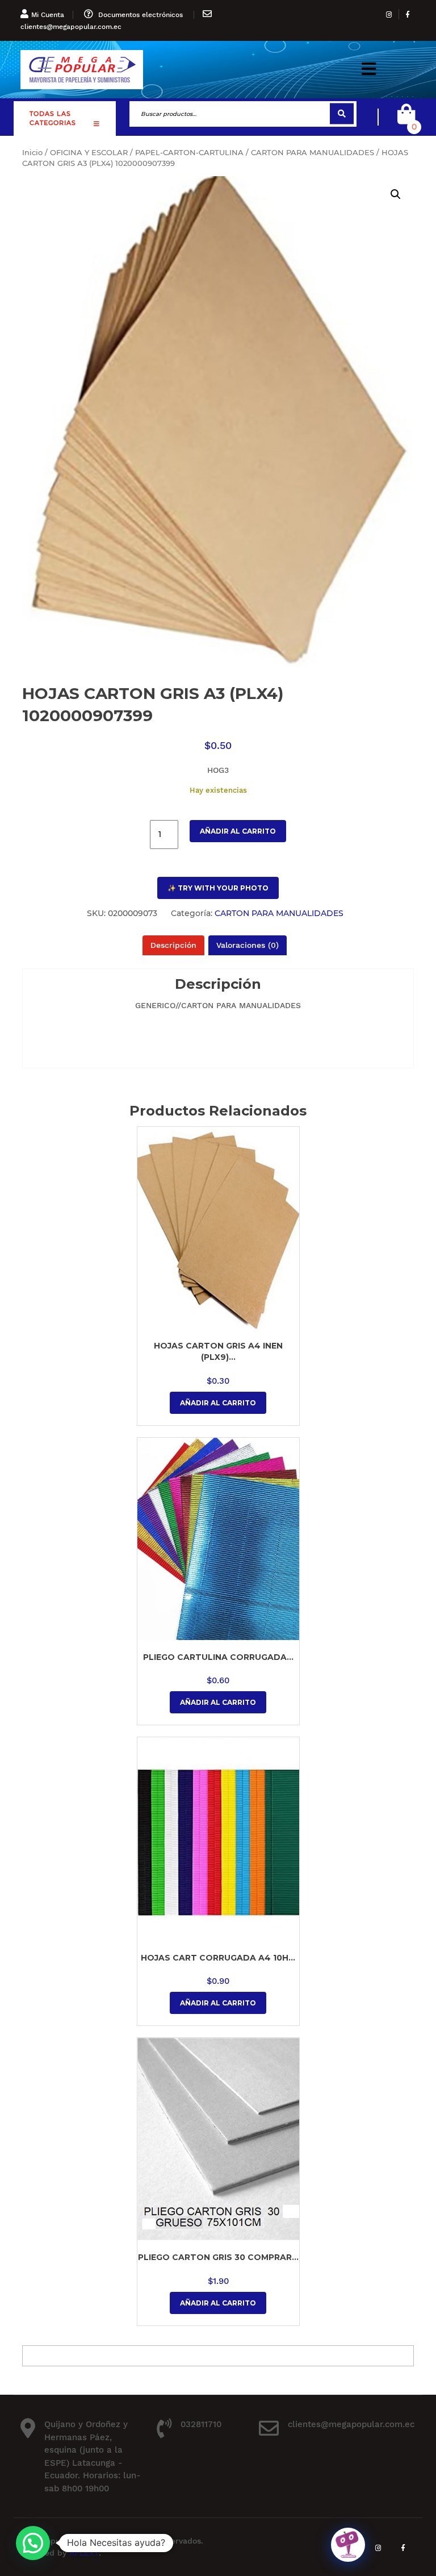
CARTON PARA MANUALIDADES (313, 153)
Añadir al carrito (238, 831)
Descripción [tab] (173, 945)
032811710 (201, 2424)
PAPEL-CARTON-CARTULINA (189, 153)
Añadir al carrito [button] (218, 1403)
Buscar (342, 114)
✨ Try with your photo (218, 888)
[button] (369, 70)
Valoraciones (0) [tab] (248, 945)
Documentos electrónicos (141, 15)
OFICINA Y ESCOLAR (89, 153)
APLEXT (84, 2553)
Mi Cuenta (48, 15)
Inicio (32, 153)
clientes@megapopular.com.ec (71, 27)
